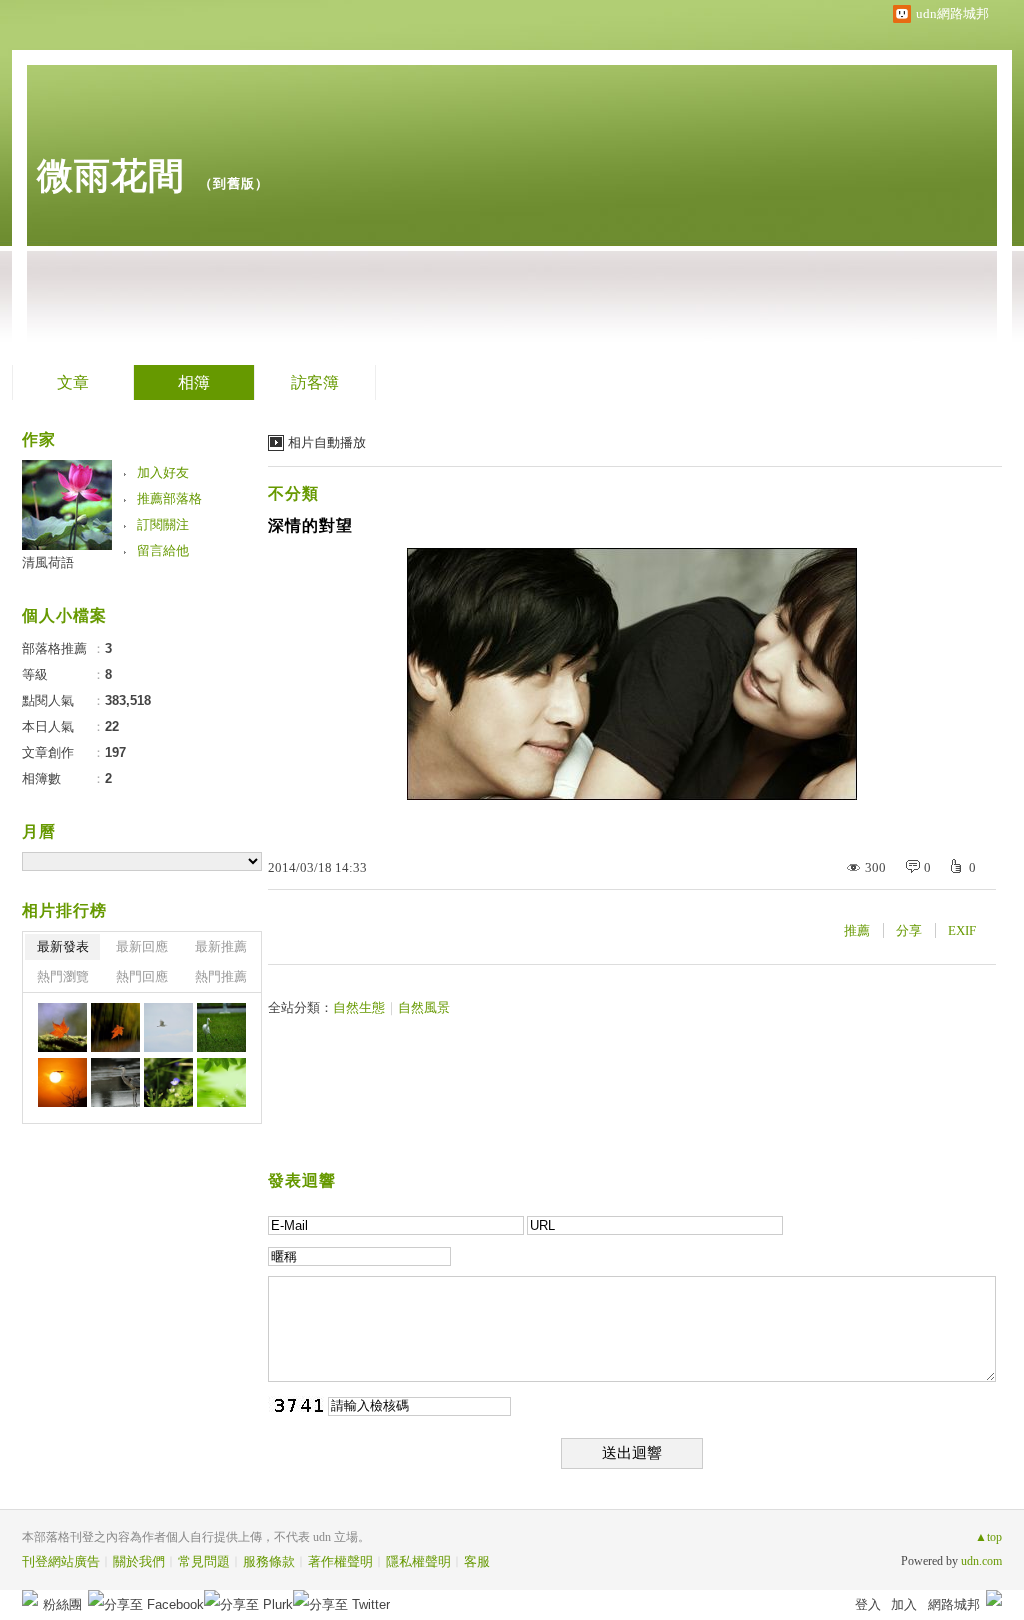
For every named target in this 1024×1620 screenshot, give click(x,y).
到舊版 (234, 183)
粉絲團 (62, 1604)
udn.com (981, 1561)
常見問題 (204, 1561)
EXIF (962, 930)
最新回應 (142, 946)
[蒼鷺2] (62, 1082)
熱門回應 (142, 976)
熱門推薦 (221, 976)
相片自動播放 (327, 442)
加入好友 (163, 472)
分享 (909, 930)
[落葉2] (62, 1027)
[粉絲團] (30, 1598)
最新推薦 (221, 946)
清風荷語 (48, 562)
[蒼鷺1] (115, 1082)
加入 (904, 1604)
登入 (868, 1604)
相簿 (194, 382)
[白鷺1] (221, 1027)
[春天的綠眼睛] (221, 1082)
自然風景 (424, 1007)
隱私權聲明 (418, 1561)
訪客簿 (315, 382)
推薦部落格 (169, 498)
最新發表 (63, 946)
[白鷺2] (168, 1027)
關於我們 (139, 1561)
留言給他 (163, 550)
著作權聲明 (340, 1561)
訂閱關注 (163, 524)
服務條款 (269, 1561)
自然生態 (359, 1007)
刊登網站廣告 (61, 1561)
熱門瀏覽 (63, 976)
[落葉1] (115, 1027)
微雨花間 (111, 175)
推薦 (857, 930)
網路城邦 (954, 1604)
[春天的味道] (168, 1082)
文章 (73, 382)
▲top (988, 1537)
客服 (477, 1561)
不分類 (293, 493)
